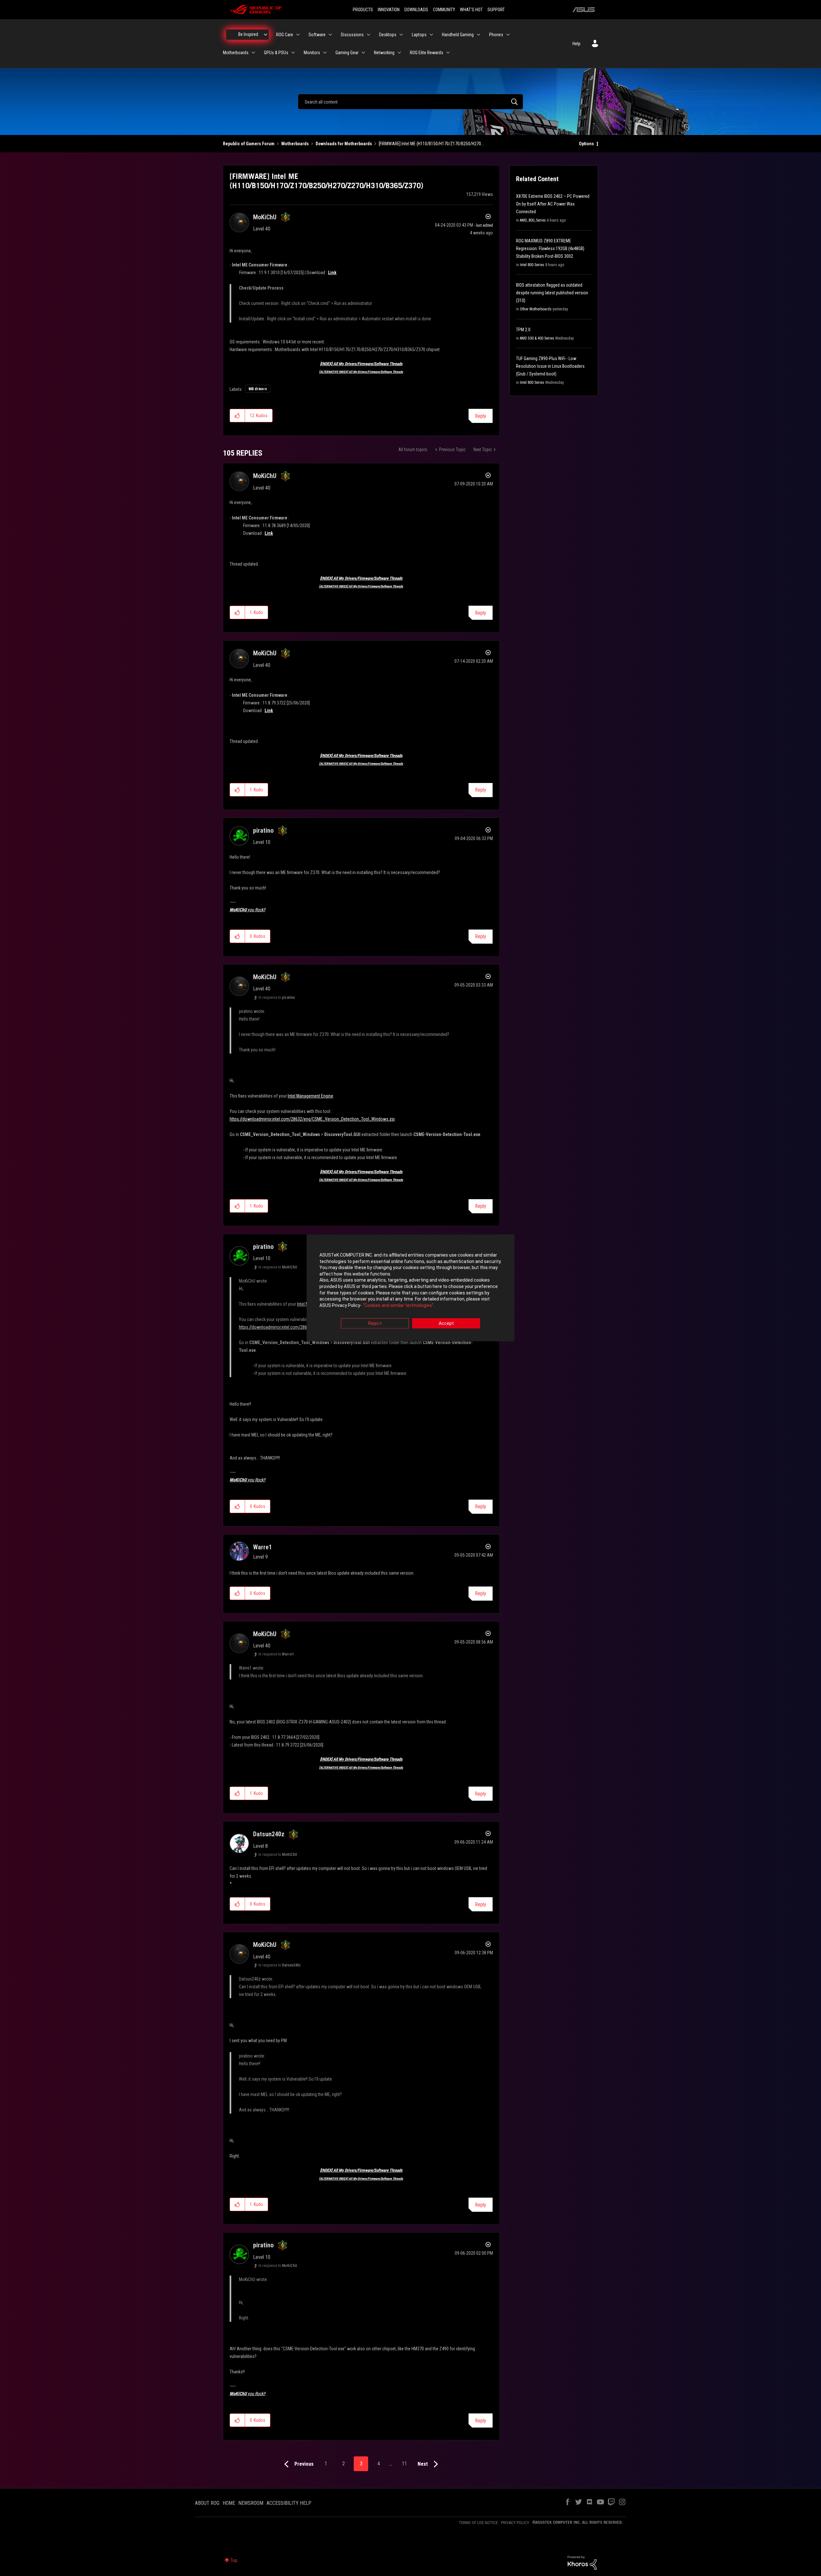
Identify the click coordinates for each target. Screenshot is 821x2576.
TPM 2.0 (523, 330)
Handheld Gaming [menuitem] (458, 35)
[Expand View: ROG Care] (298, 35)
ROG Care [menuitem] (285, 35)
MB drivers (258, 389)
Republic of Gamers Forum (249, 144)
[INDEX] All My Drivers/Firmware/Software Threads (361, 364)
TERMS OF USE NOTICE (478, 2523)
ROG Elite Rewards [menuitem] (427, 53)
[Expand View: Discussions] (368, 35)
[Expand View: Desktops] (401, 35)
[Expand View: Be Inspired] (266, 35)
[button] (237, 416)
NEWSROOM (251, 2503)
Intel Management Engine (310, 1096)
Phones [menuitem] (496, 35)
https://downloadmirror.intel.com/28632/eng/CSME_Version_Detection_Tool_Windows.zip (312, 1119)
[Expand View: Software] (330, 35)
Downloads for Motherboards (344, 144)
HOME (229, 2503)
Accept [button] (446, 1324)
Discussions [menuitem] (352, 35)
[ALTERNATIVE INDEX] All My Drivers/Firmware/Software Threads (361, 372)
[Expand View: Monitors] (325, 53)
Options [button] (586, 144)
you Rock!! (247, 910)
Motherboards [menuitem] (236, 53)
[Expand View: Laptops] (431, 35)
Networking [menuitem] (384, 53)
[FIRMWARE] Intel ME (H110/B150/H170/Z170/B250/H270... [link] (431, 144)
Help (576, 44)
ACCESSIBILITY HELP (289, 2503)
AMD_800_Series (533, 220)
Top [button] (234, 2560)
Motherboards (295, 144)
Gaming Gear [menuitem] (347, 53)
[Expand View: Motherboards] (253, 53)
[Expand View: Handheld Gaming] (478, 35)
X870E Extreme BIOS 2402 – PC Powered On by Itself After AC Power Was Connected (553, 204)
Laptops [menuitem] (419, 35)
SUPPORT (496, 10)
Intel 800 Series (532, 265)
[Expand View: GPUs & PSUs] (293, 53)
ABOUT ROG (207, 2503)
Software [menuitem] (317, 35)
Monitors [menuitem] (312, 53)
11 (404, 2464)
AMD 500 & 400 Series (537, 338)
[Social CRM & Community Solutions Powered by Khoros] (582, 2562)
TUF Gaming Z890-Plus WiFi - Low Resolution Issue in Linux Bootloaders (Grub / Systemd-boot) (550, 366)
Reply (481, 416)
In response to (277, 998)
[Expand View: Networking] (399, 53)
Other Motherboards (536, 309)
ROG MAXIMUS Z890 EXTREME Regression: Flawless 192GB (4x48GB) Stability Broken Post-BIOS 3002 (550, 248)
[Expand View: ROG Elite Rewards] (448, 53)
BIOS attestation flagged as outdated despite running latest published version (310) (552, 293)
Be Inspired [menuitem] (248, 34)
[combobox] (410, 102)
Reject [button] (375, 1324)
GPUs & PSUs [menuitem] (276, 53)
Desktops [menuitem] (388, 35)
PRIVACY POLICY (515, 2523)
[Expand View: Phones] (508, 35)
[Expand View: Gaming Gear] (363, 53)
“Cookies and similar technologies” (398, 1305)
